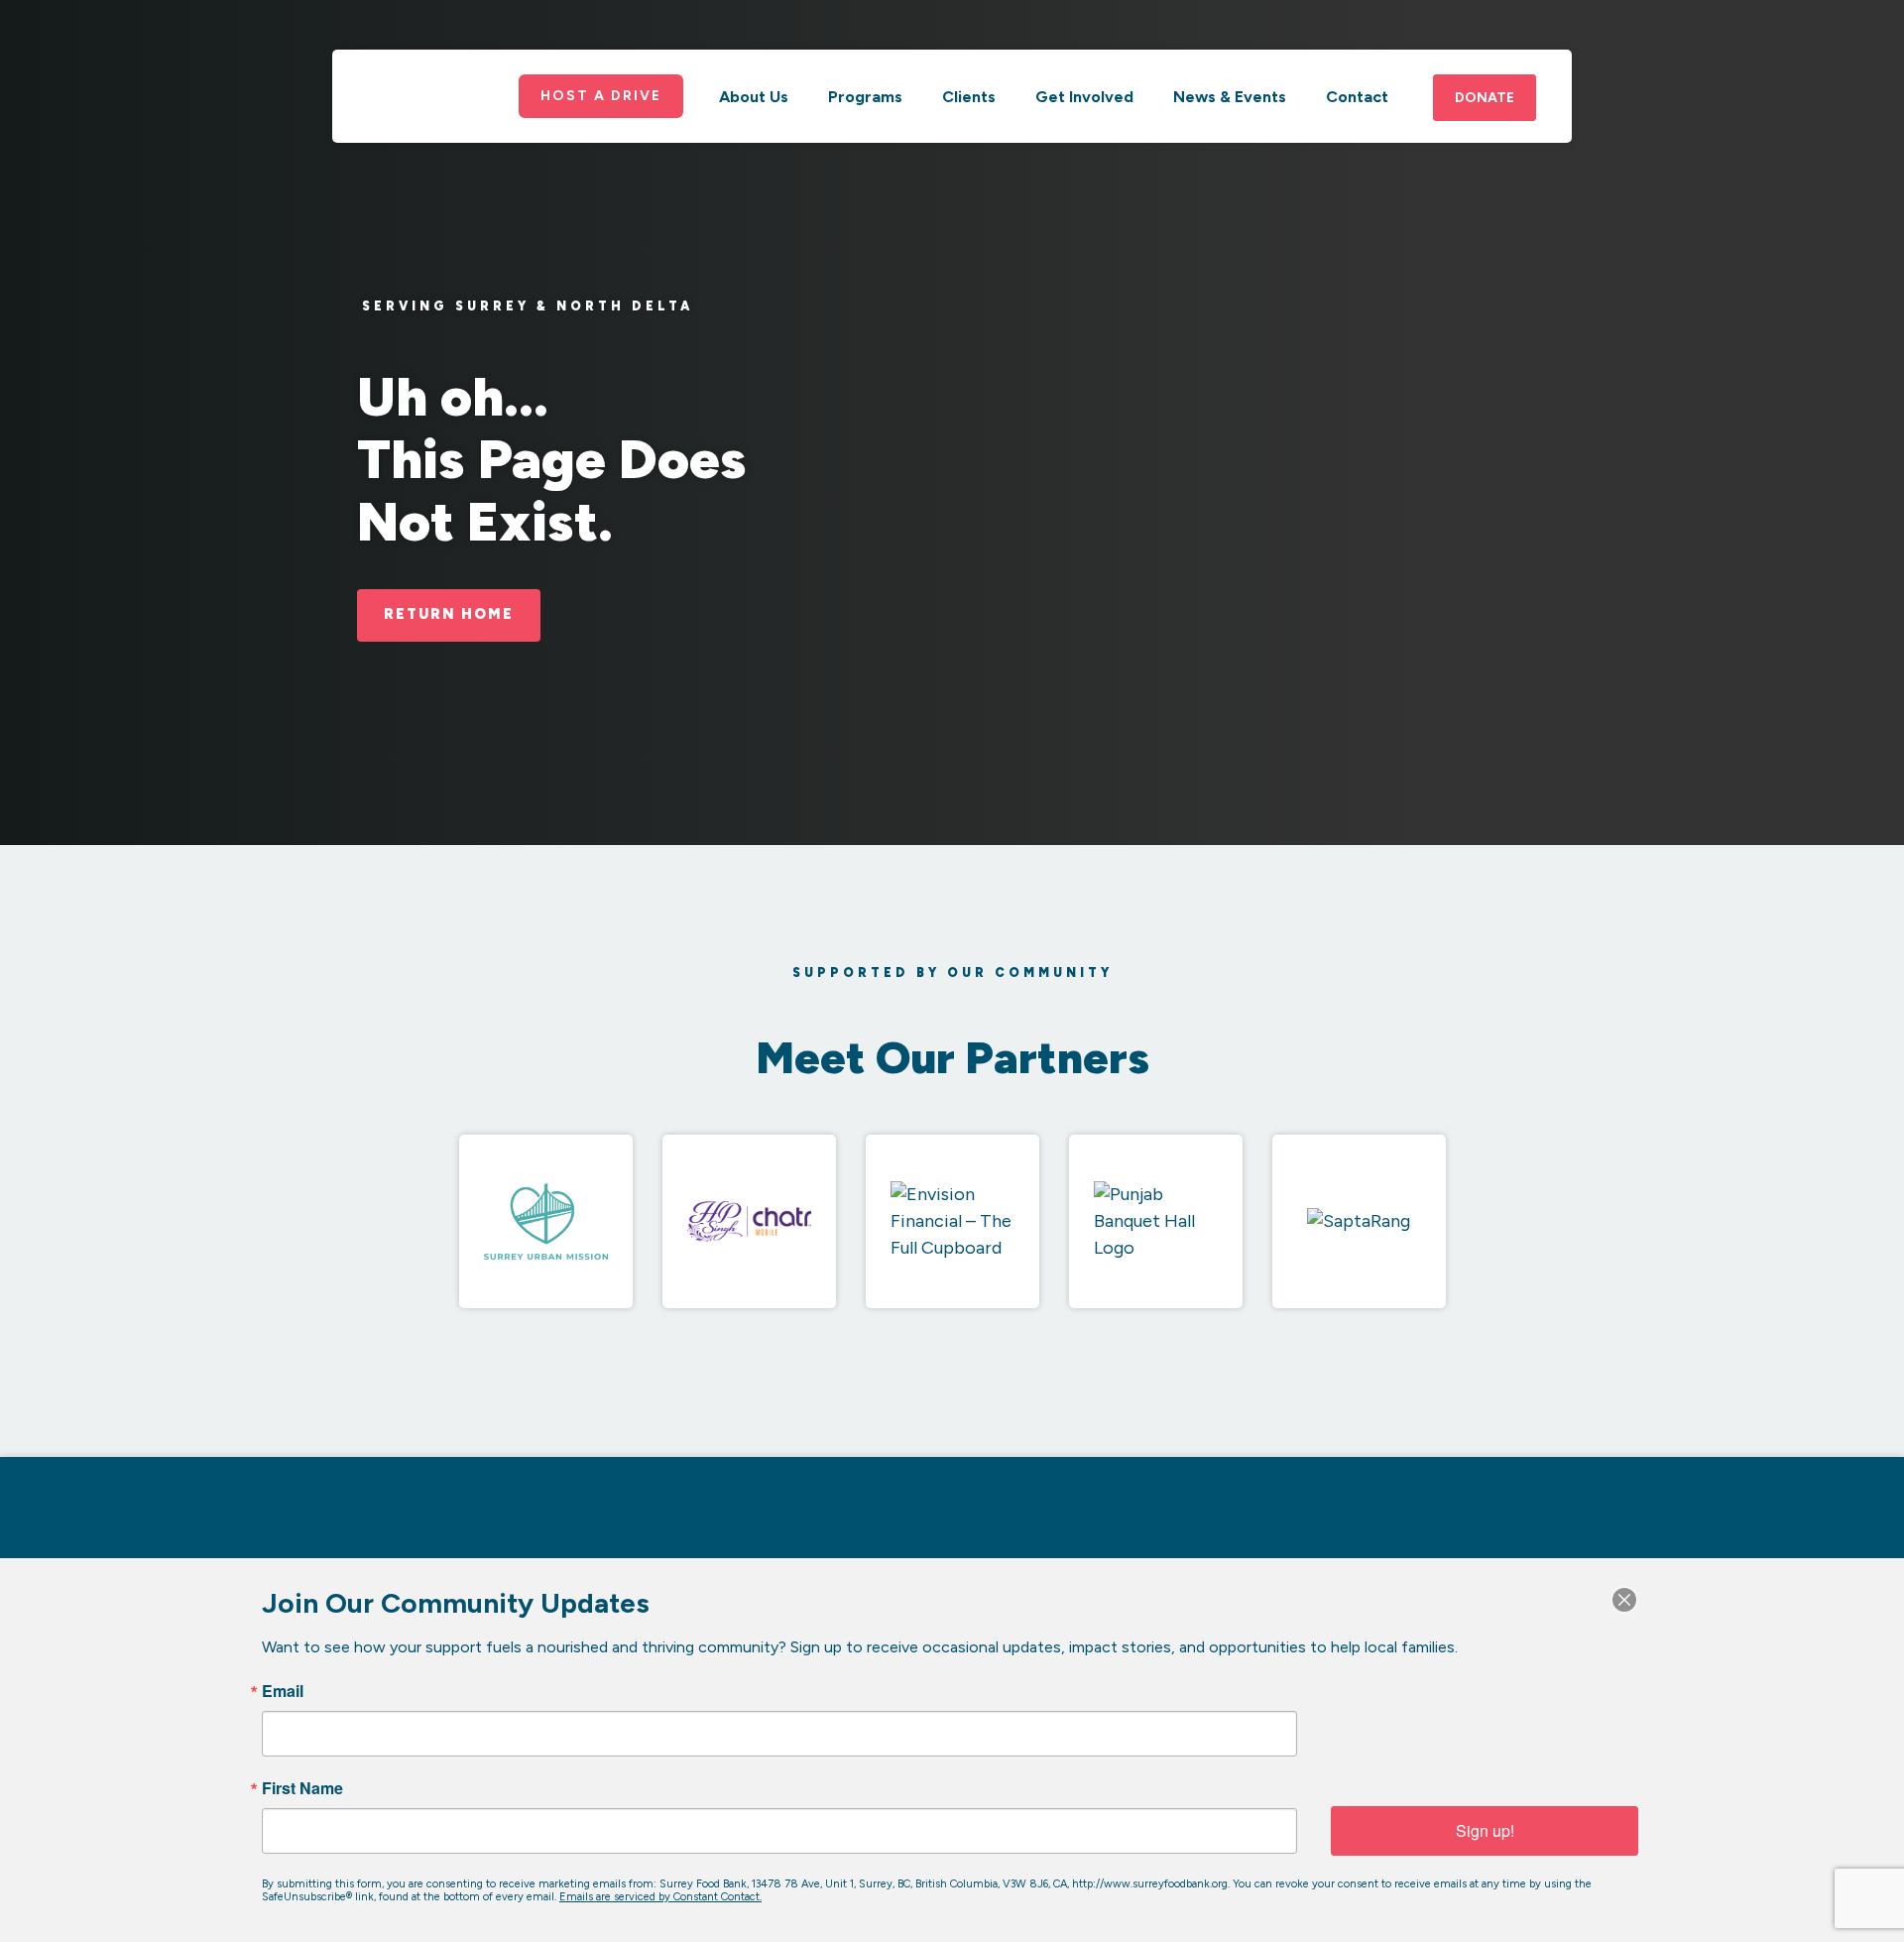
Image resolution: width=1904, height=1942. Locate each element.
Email (283, 1691)
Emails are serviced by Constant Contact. (660, 1897)
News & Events (1230, 97)
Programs (865, 97)
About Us (754, 97)
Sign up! (1485, 1830)
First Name (302, 1788)
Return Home (449, 614)
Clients (969, 97)
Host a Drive (601, 96)
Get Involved (1084, 97)
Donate (1485, 98)
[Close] (1624, 1600)
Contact (1357, 97)
